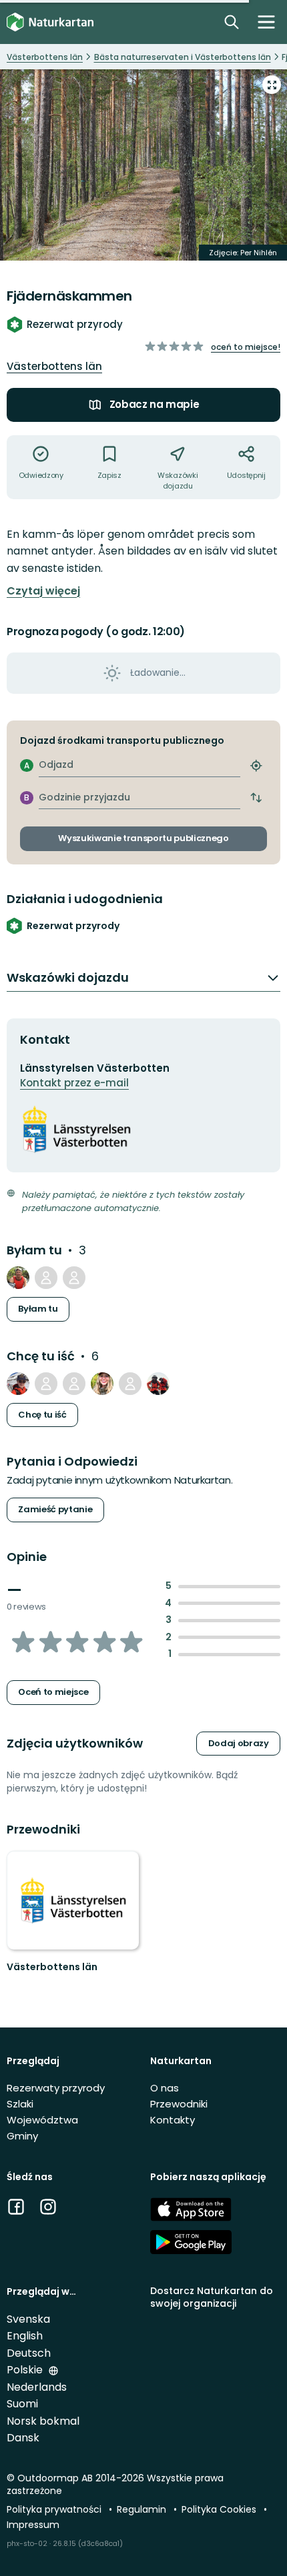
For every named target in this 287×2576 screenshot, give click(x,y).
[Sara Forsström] (130, 1384)
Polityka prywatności (55, 2509)
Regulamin (143, 2509)
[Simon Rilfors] (74, 1384)
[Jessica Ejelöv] (46, 1384)
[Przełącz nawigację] (266, 22)
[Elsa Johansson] (158, 1384)
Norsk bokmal (43, 2421)
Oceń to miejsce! (246, 347)
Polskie (26, 2370)
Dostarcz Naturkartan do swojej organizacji (212, 2297)
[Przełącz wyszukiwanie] (232, 22)
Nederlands (37, 2387)
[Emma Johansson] (18, 1384)
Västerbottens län (54, 366)
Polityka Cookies (220, 2509)
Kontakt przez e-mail (74, 1083)
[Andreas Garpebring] (46, 1278)
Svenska (28, 2319)
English (25, 2336)
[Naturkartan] (50, 22)
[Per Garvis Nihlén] (74, 1278)
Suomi (22, 2404)
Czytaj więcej (43, 591)
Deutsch (29, 2353)
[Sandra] (102, 1384)
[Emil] (18, 1278)
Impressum (33, 2525)
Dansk (23, 2438)
